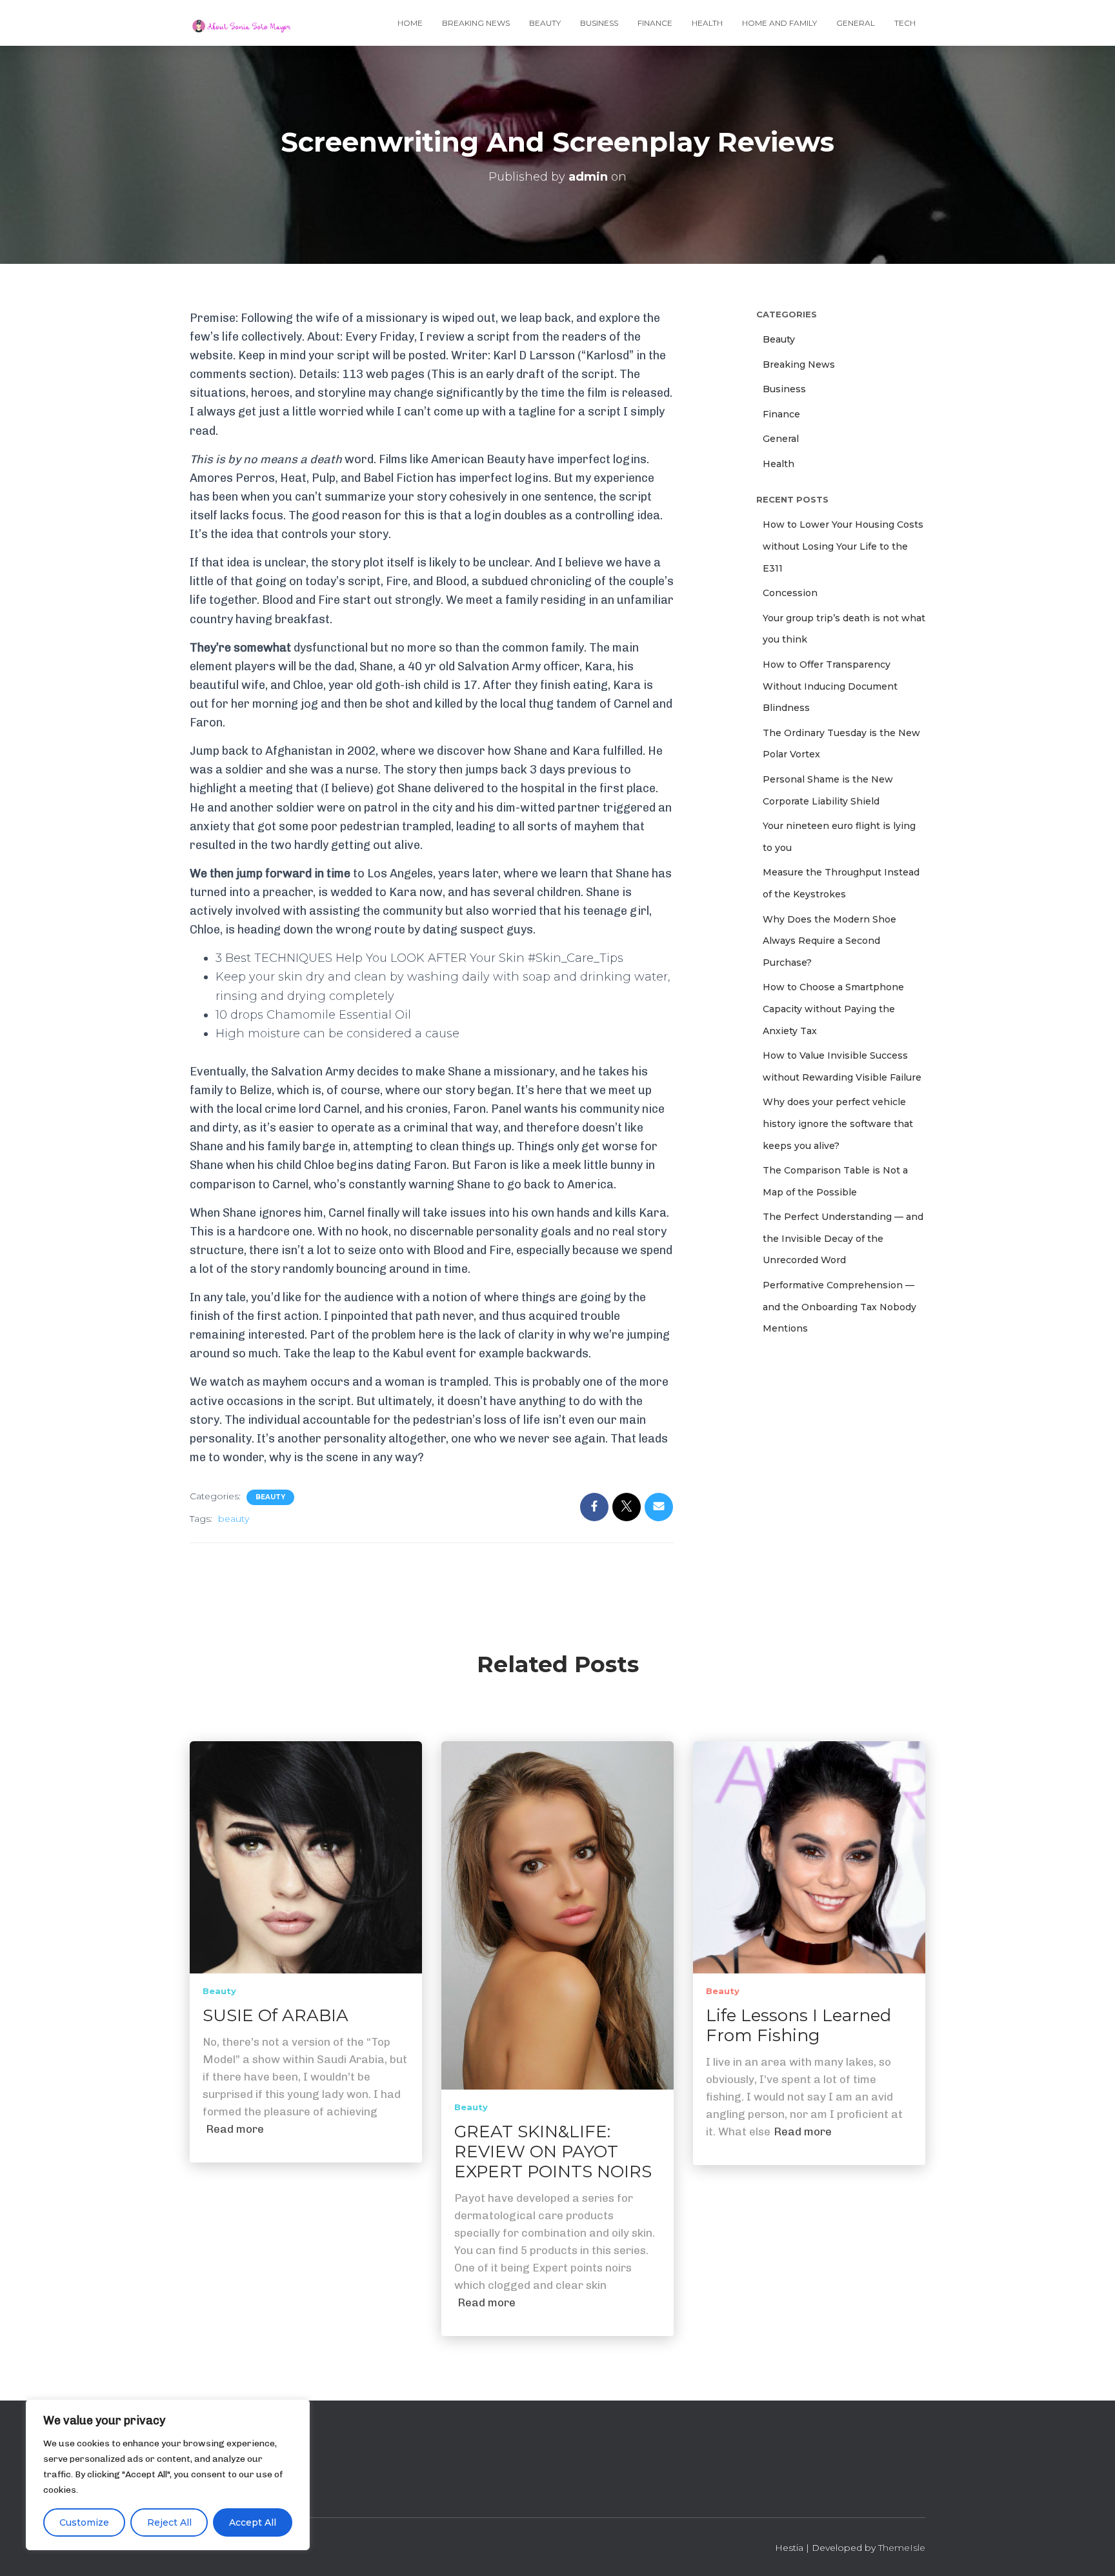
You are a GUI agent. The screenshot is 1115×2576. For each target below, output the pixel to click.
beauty (234, 1519)
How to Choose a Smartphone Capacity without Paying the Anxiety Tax (833, 1009)
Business (599, 23)
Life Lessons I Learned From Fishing (799, 2025)
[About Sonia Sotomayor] (242, 23)
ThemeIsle (902, 2547)
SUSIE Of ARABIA (276, 2015)
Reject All (169, 2522)
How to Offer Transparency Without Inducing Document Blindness (830, 686)
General (856, 23)
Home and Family (779, 23)
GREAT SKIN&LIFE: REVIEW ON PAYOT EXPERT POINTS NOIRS (553, 2152)
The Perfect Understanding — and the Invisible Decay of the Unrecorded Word (843, 1238)
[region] (168, 2475)
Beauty (545, 23)
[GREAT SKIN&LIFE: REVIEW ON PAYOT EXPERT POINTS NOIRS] (557, 1914)
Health (707, 23)
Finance (655, 23)
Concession (790, 593)
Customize (84, 2522)
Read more (235, 2129)
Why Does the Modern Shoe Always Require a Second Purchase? (829, 941)
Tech (905, 23)
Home (410, 23)
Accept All (253, 2522)
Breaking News (476, 23)
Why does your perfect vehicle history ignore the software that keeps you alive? (838, 1123)
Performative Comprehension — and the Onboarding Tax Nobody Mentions (839, 1307)
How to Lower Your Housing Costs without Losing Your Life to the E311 (843, 546)
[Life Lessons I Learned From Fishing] (809, 1857)
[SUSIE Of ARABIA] (306, 1857)
